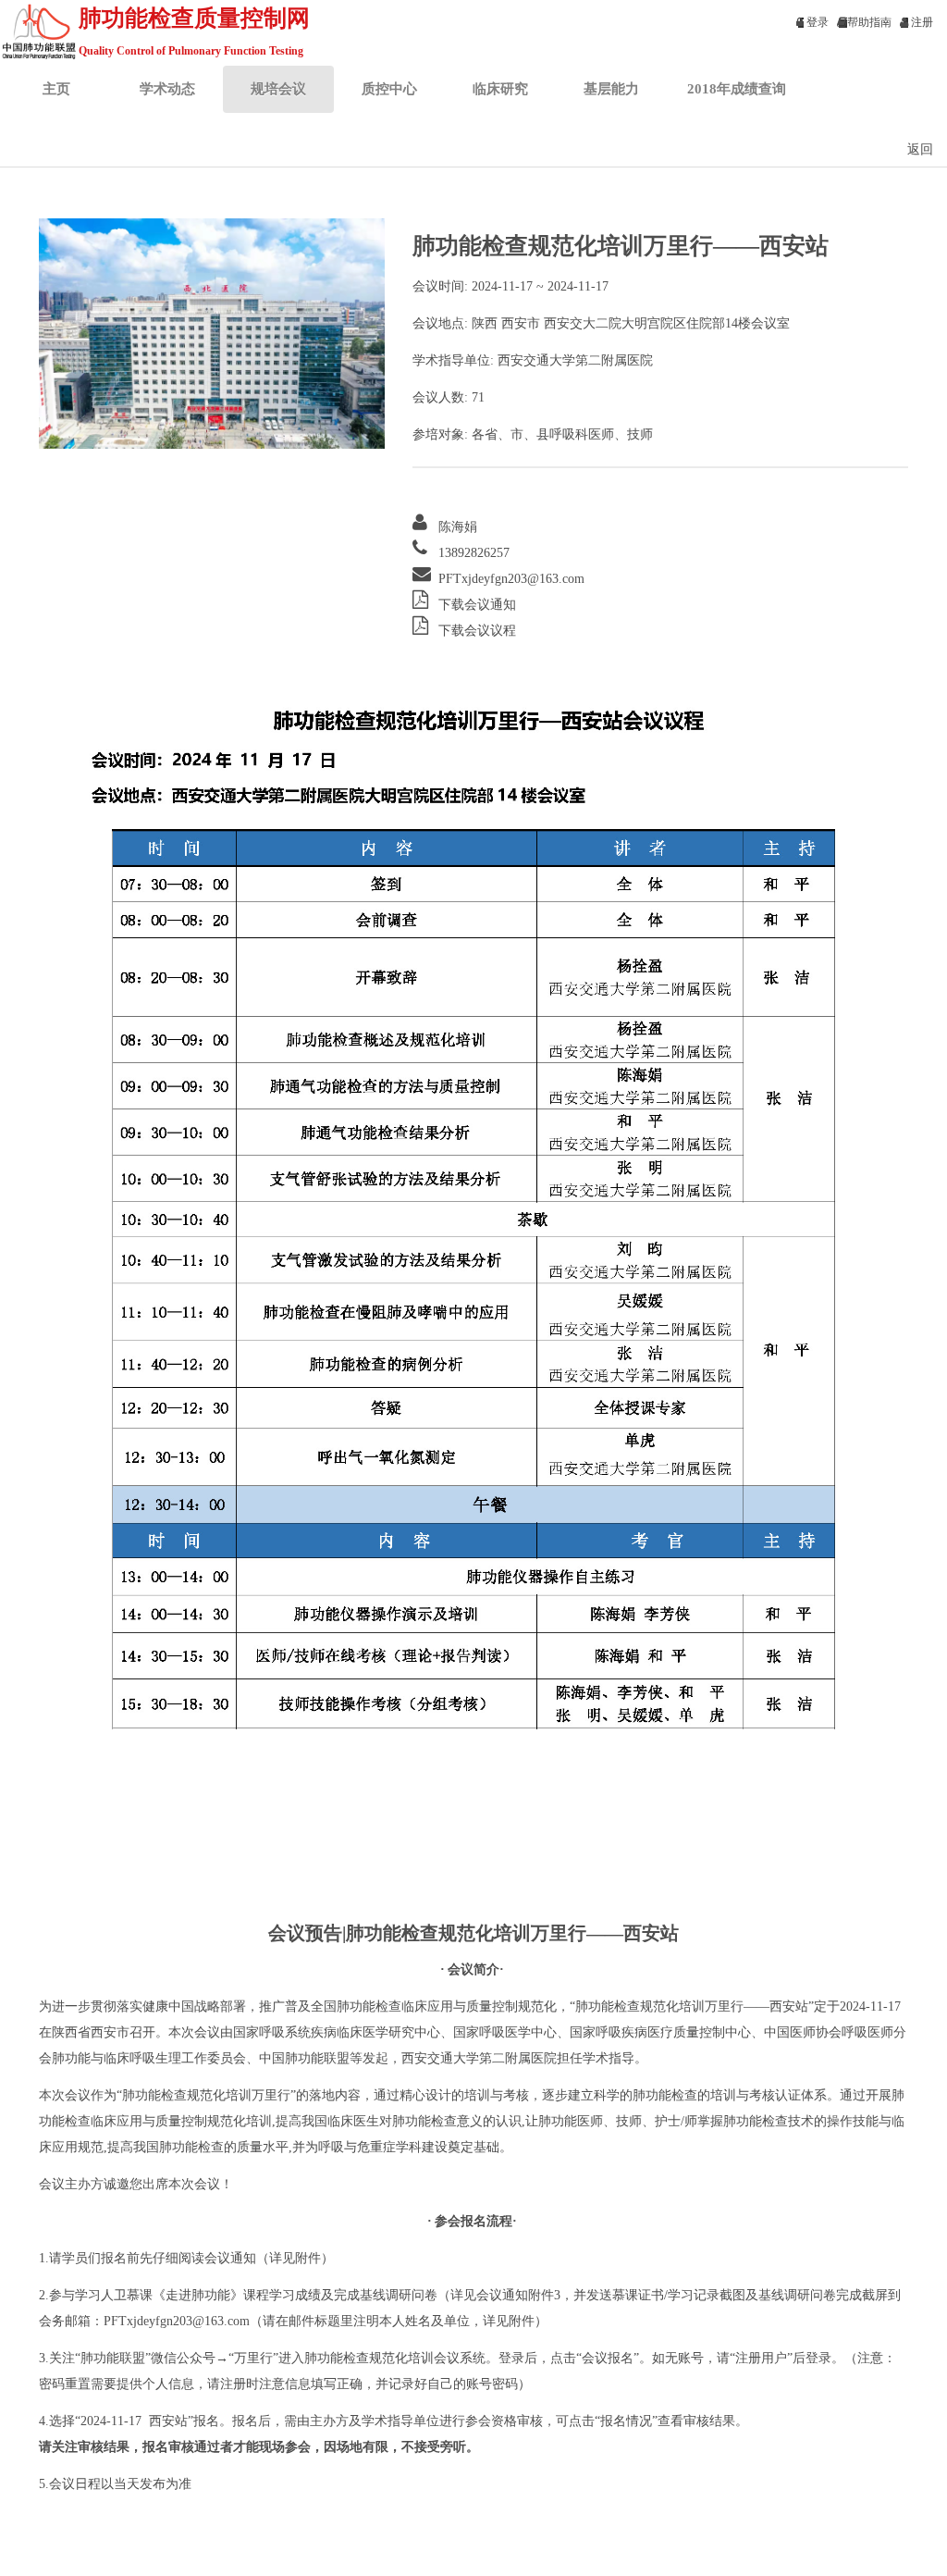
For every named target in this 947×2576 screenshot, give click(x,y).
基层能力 (611, 88)
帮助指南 (869, 22)
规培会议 (278, 88)
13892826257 (474, 553)
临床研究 (500, 88)
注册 (921, 22)
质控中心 (389, 88)
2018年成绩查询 (737, 88)
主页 (56, 88)
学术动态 (167, 88)
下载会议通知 (477, 605)
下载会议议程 (477, 631)
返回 (920, 149)
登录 (816, 22)
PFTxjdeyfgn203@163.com (511, 579)
